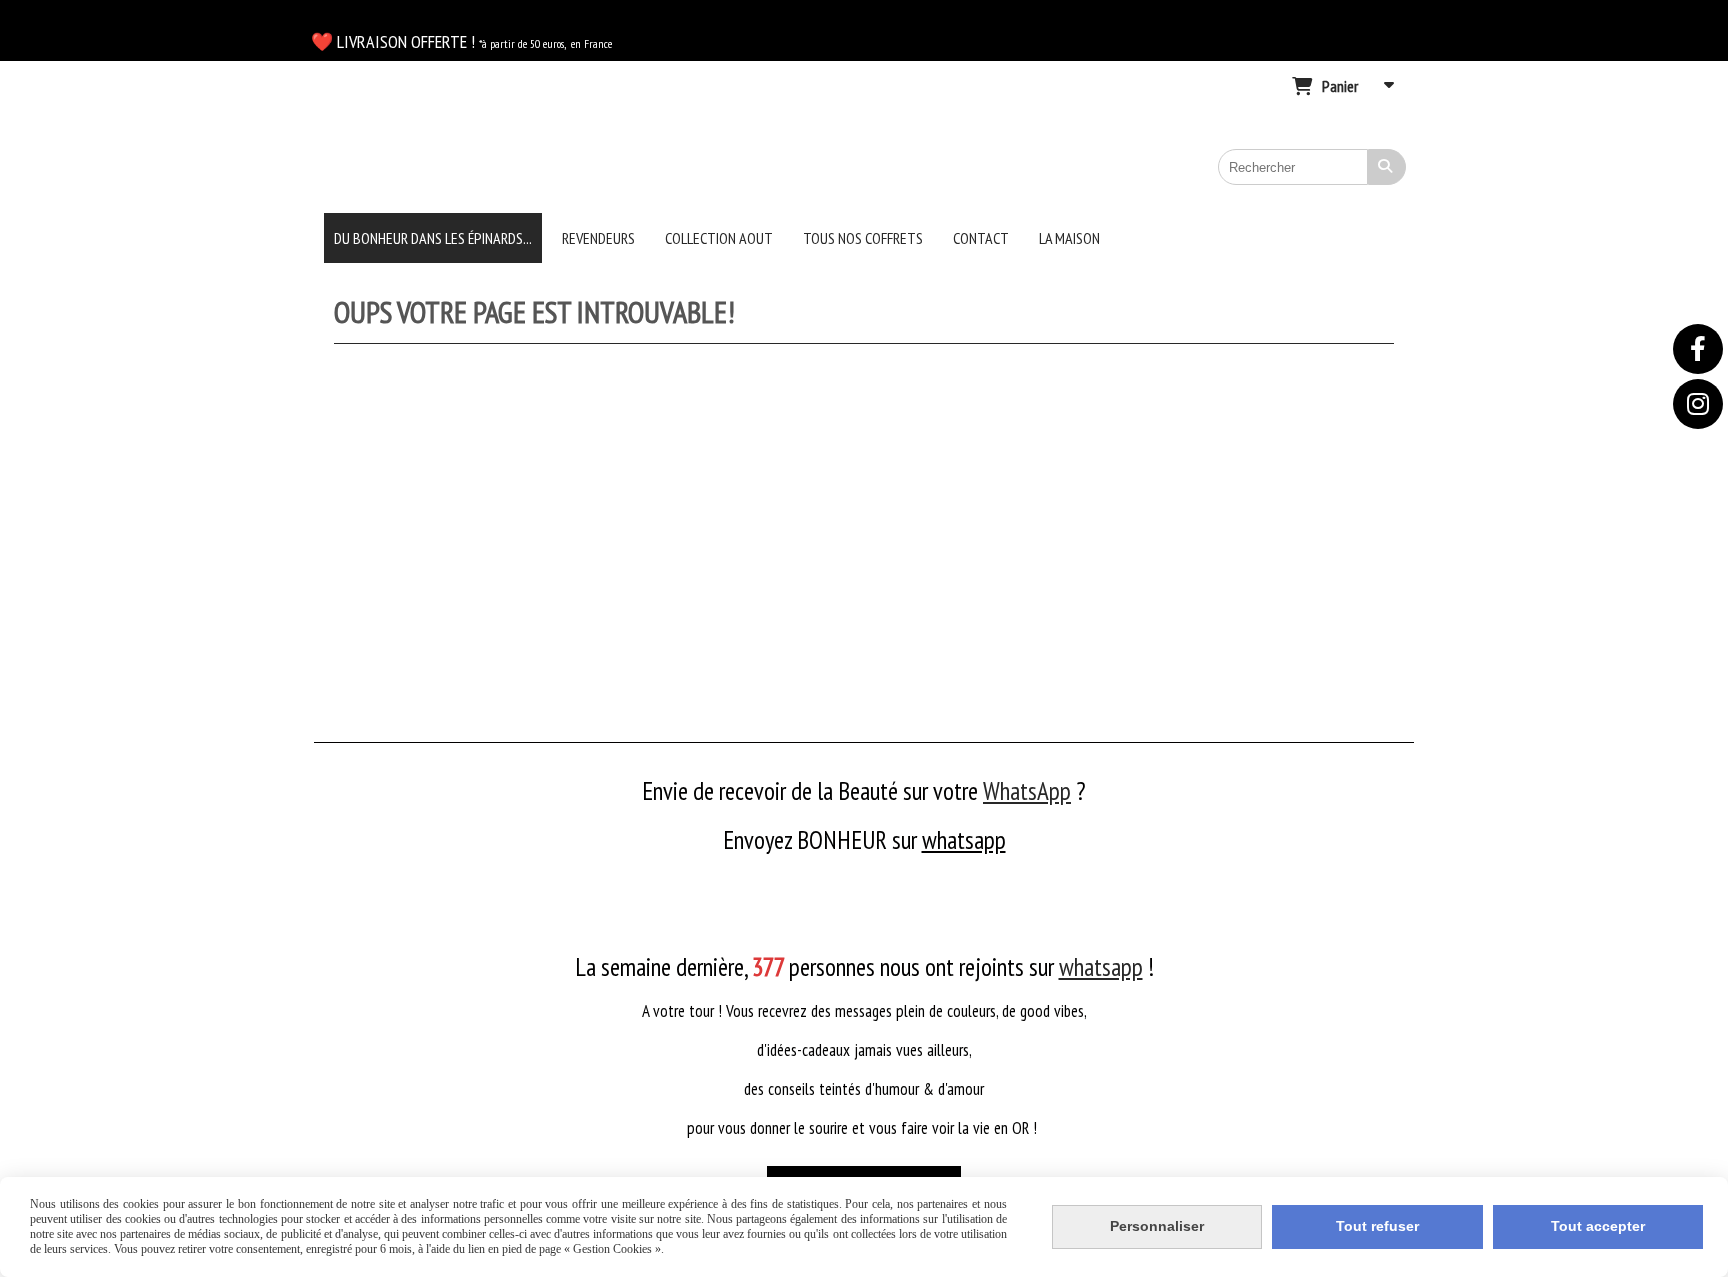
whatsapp (964, 840)
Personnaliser (1157, 1226)
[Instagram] (1698, 404)
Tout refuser (1377, 1226)
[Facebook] (1698, 349)
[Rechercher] (1387, 167)
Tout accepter (1598, 1226)
